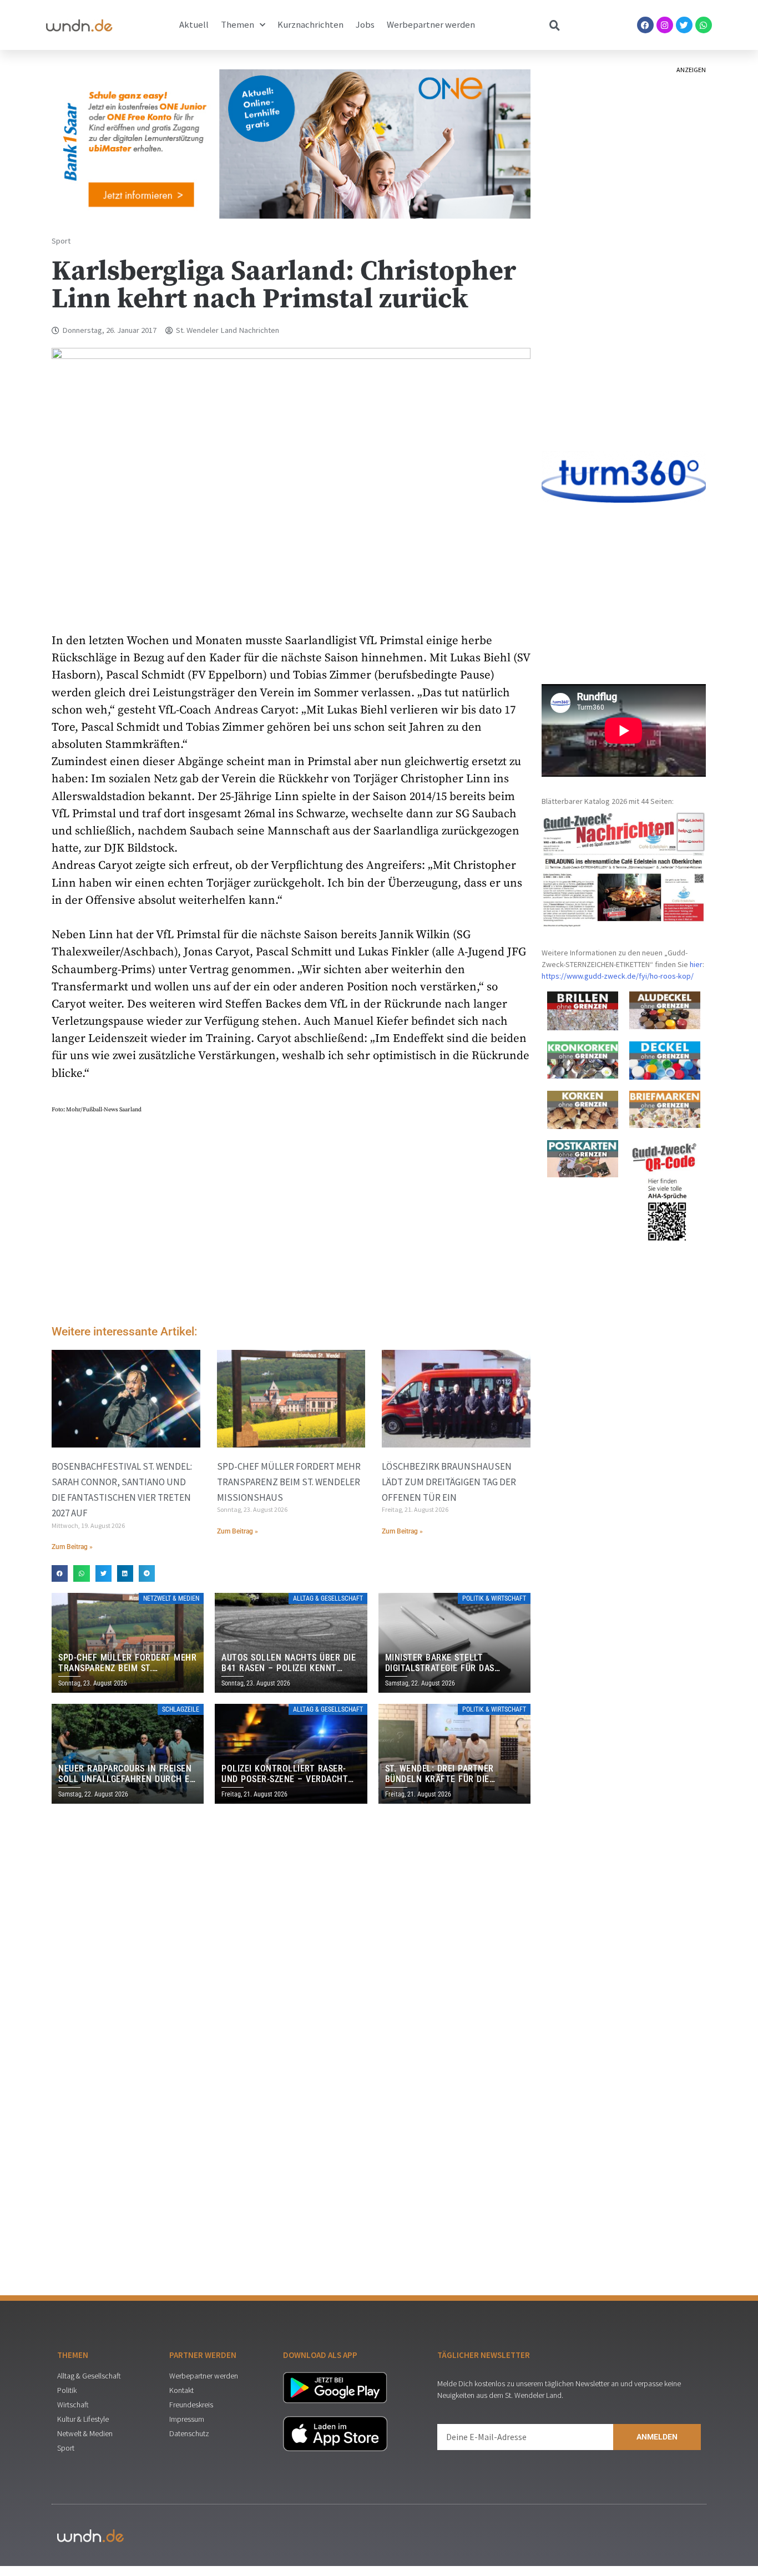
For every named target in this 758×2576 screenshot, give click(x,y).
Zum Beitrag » (72, 1547)
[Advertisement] (291, 1223)
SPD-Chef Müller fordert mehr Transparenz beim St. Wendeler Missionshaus (289, 1482)
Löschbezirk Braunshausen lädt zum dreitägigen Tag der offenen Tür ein (449, 1482)
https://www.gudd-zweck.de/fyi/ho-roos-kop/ (618, 976)
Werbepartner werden (431, 25)
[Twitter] (684, 25)
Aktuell (194, 25)
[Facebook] (645, 25)
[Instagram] (665, 25)
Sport (61, 241)
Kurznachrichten (310, 25)
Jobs (365, 25)
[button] (60, 1573)
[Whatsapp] (704, 25)
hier (696, 964)
